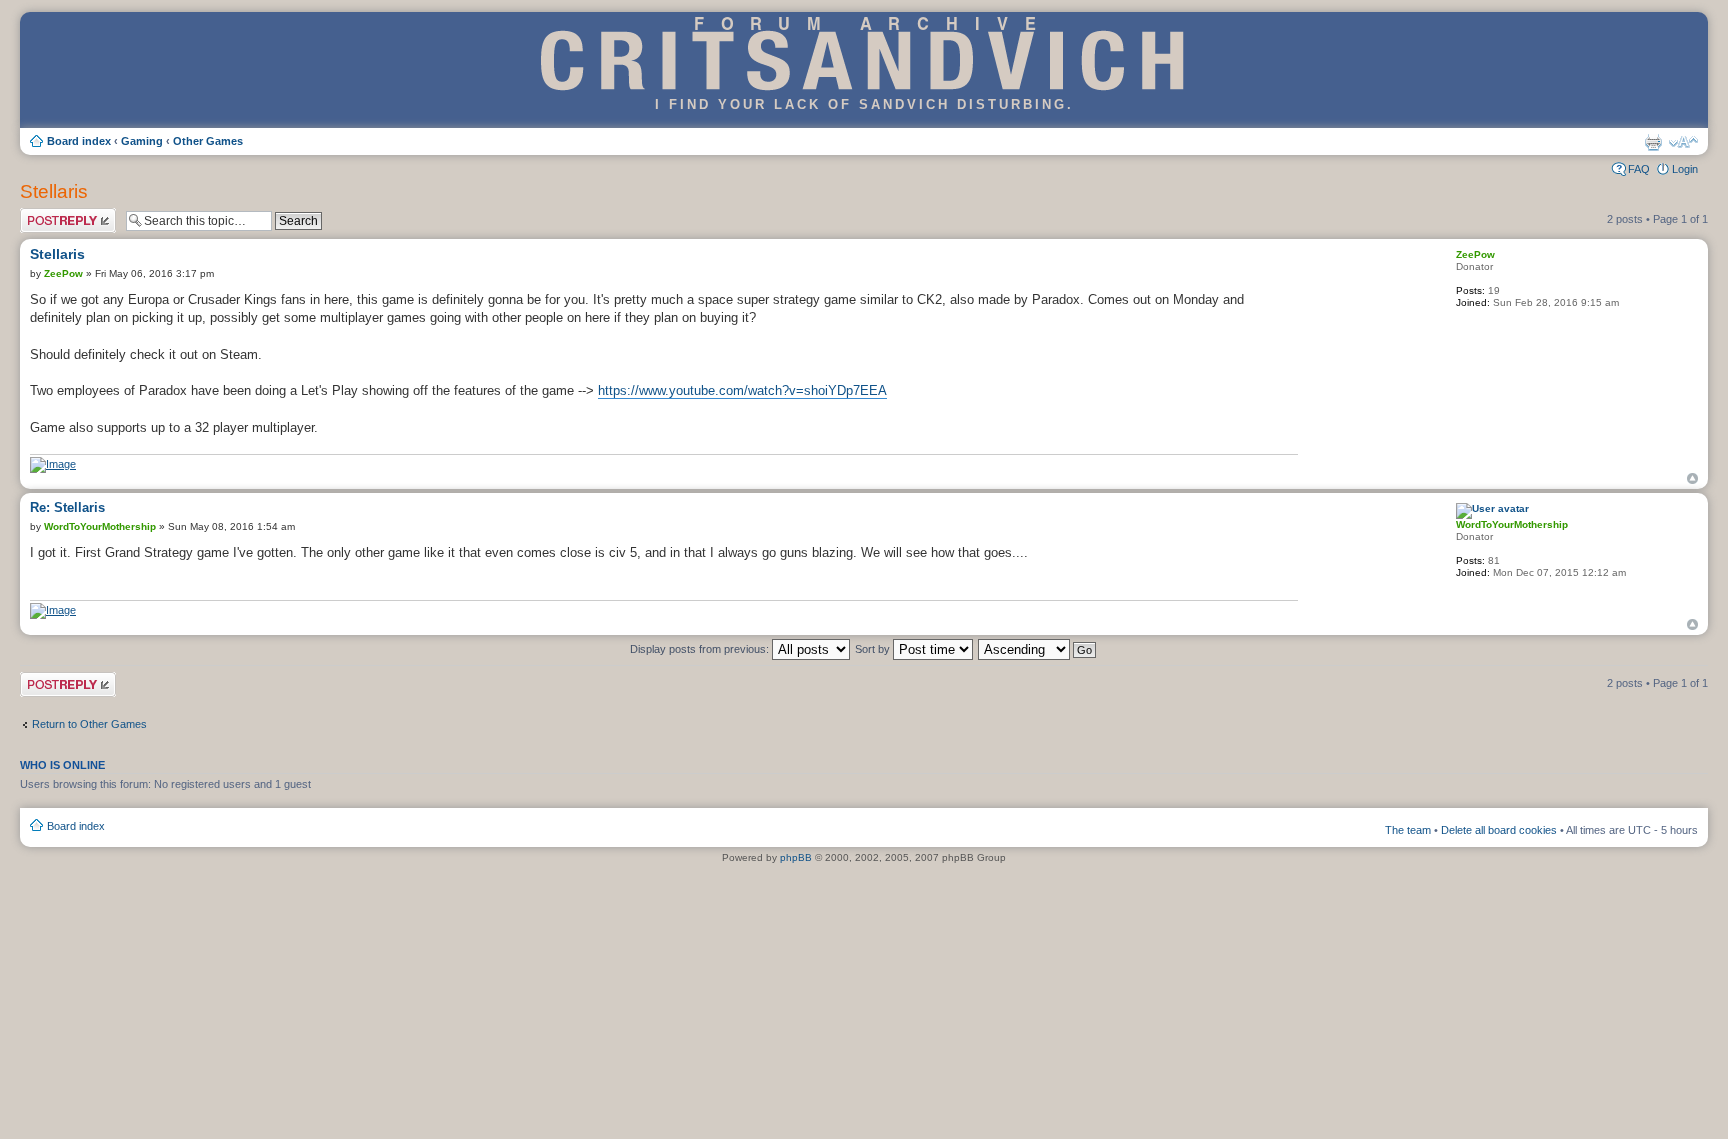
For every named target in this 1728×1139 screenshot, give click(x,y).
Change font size (1683, 142)
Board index (79, 141)
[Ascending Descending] (1038, 649)
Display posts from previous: (701, 649)
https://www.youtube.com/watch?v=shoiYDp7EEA (742, 390)
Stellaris (54, 191)
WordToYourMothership (100, 526)
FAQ (1639, 169)
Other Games (208, 141)
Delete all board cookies (1499, 830)
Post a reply (49, 214)
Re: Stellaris (67, 507)
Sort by (874, 649)
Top (1692, 478)
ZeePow (63, 273)
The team (1408, 830)
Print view (1653, 142)
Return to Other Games (89, 724)
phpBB (796, 857)
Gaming (142, 141)
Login (1685, 169)
